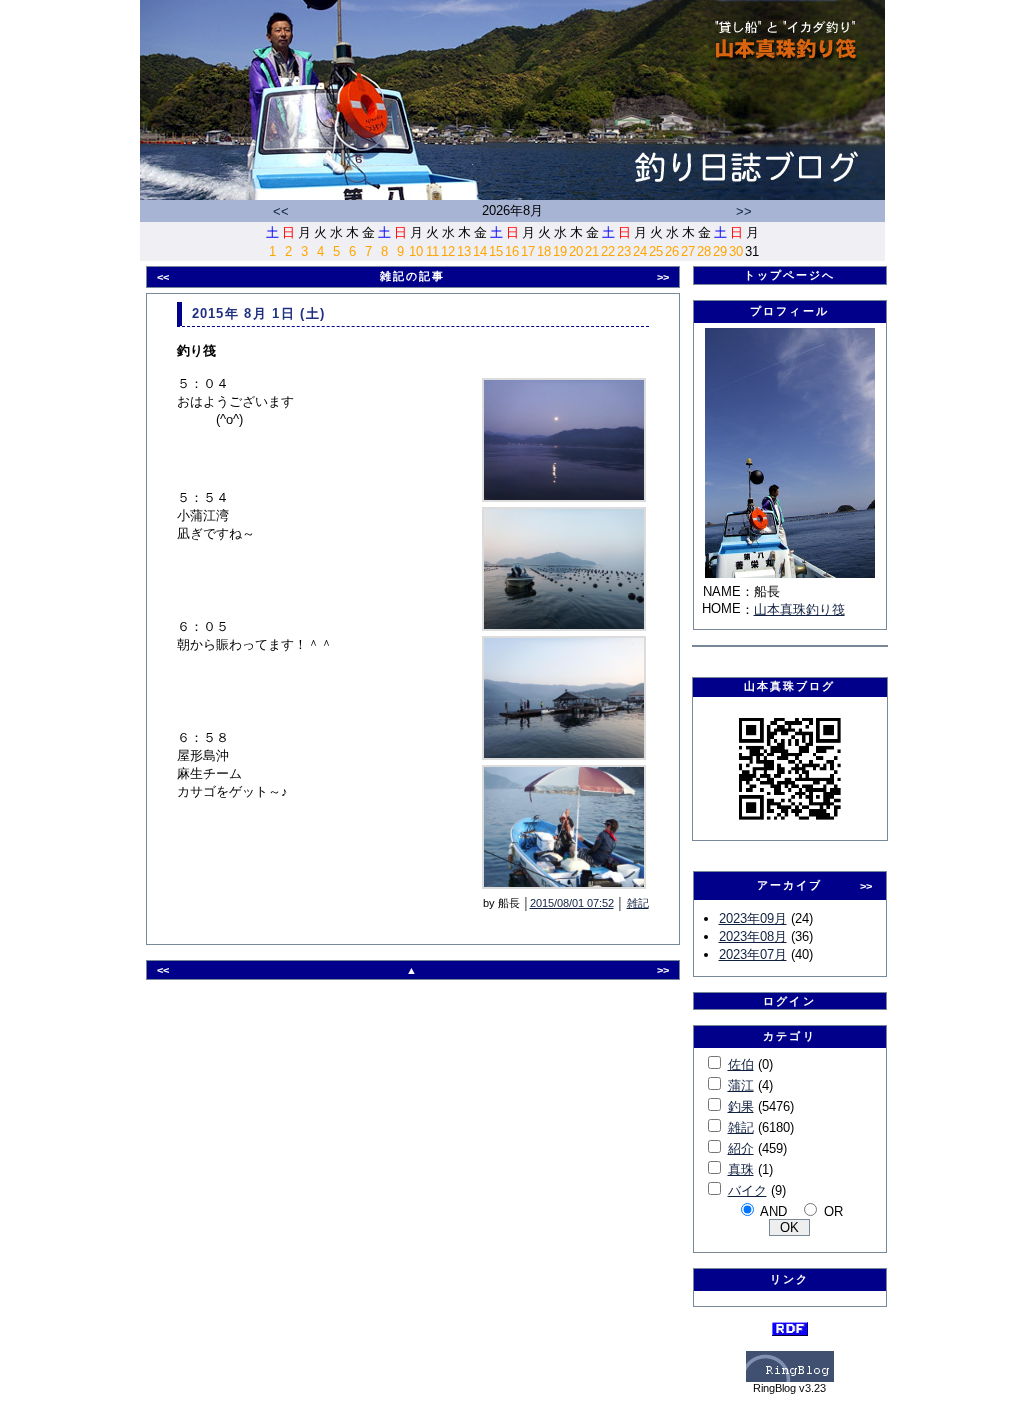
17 (528, 251)
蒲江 (741, 1085)
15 (496, 251)
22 (608, 251)
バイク (747, 1190)
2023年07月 (753, 954)
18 (544, 251)
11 (432, 251)
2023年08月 (753, 936)
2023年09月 (753, 918)
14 (480, 251)
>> (744, 211)
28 (704, 251)
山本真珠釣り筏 (799, 609)
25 (656, 251)
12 (448, 251)
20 (576, 251)
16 (512, 251)
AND (773, 1211)
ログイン (789, 1001)
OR (833, 1211)
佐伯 (741, 1064)
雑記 (638, 903)
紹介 (741, 1148)
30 (736, 251)
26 (672, 251)
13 (464, 251)
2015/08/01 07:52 (572, 903)
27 (688, 251)
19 (560, 251)
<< (281, 211)
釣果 (741, 1106)
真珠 (741, 1169)
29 (720, 251)
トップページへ (790, 275)
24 (640, 251)
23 (624, 251)
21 (592, 251)
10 (416, 251)
